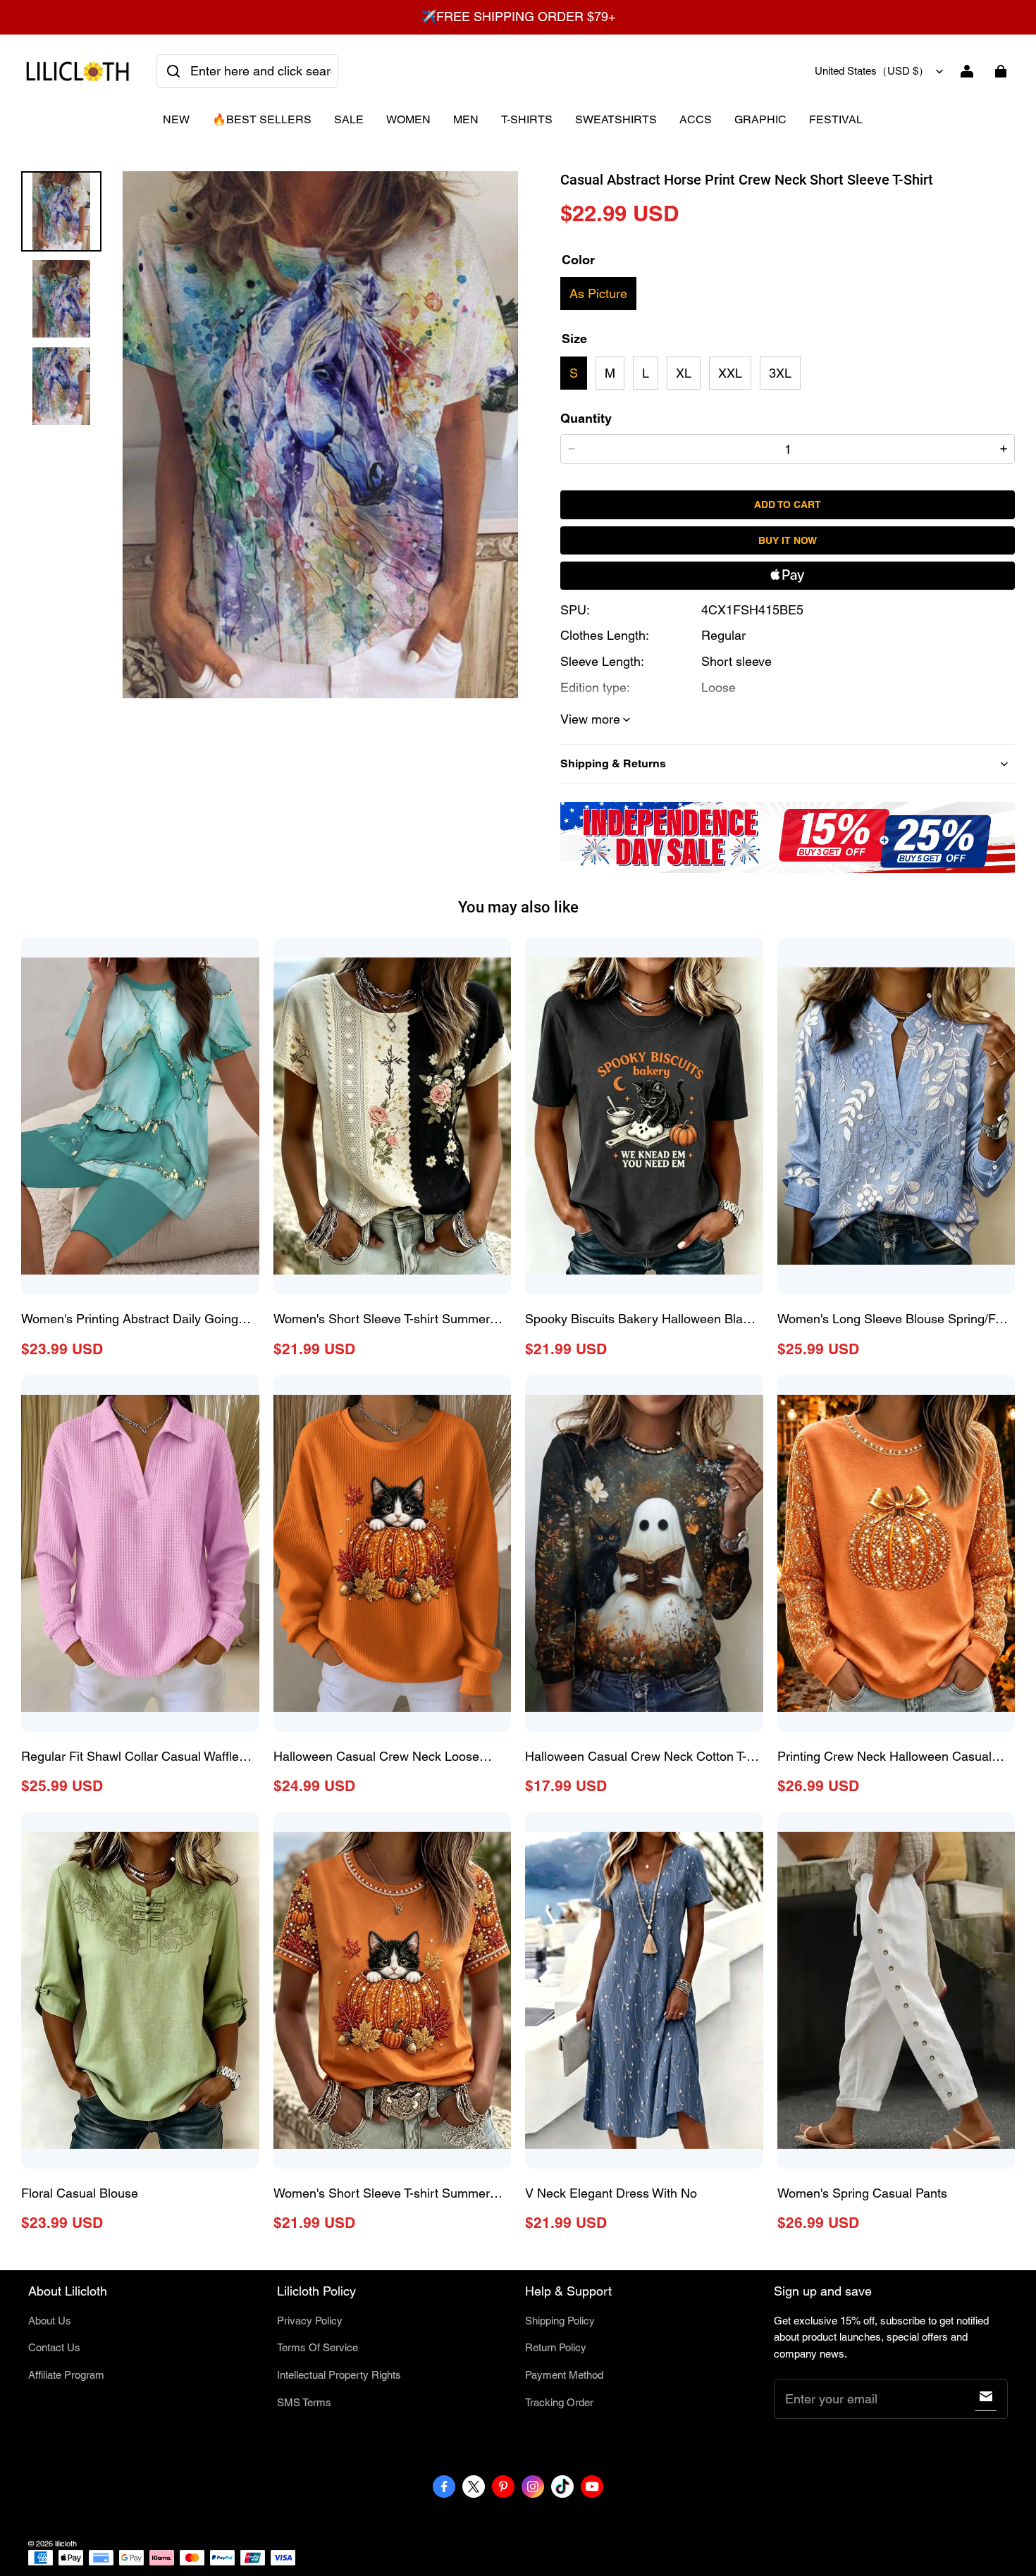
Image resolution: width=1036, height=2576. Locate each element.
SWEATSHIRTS (616, 119)
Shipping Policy (560, 2321)
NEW (176, 119)
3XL (780, 373)
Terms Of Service (317, 2347)
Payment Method (564, 2375)
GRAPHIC (760, 119)
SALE (349, 119)
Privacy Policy (310, 2321)
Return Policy (556, 2347)
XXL (730, 373)
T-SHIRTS (527, 119)
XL (684, 373)
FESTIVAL (836, 119)
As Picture (598, 293)
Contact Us (54, 2347)
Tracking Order (559, 2402)
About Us (50, 2321)
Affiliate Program (66, 2375)
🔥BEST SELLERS (262, 119)
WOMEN (408, 119)
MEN (466, 119)
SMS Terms (304, 2402)
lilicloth (66, 2544)
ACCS (696, 119)
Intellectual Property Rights (339, 2375)
